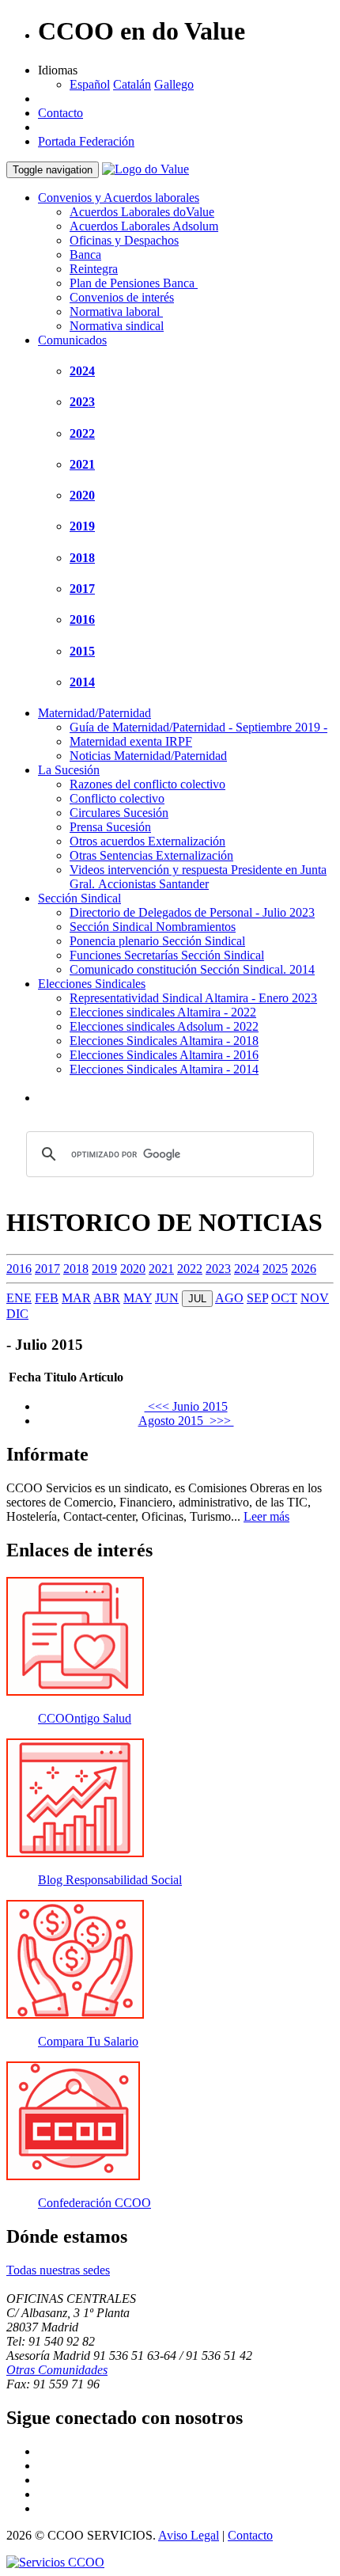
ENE (19, 1298)
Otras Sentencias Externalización (151, 855)
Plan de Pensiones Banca (134, 283)
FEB (47, 1298)
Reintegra (94, 269)
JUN (167, 1298)
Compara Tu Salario (88, 2041)
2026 (304, 1269)
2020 (82, 495)
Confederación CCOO (94, 2203)
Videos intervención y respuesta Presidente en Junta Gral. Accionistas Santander (198, 877)
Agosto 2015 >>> (186, 1421)
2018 (82, 558)
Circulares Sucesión (119, 813)
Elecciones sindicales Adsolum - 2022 (164, 1026)
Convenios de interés (122, 297)
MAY (138, 1298)
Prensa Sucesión (110, 827)
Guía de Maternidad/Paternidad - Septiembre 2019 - (198, 727)
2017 (82, 589)
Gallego (174, 84)
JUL (197, 1299)
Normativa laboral (116, 312)
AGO (229, 1298)
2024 (82, 371)
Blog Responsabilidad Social (110, 1880)
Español (90, 84)
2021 (82, 464)
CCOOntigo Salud (85, 1718)
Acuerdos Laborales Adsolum (144, 226)
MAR (76, 1298)
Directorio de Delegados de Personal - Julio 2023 (192, 912)
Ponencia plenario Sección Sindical (157, 941)
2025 (275, 1269)
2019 (82, 526)
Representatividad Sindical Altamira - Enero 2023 (193, 998)
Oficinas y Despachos (124, 240)
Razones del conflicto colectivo (147, 784)
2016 (82, 619)
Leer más (266, 1516)
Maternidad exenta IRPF (131, 741)
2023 (82, 402)
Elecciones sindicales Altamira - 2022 (163, 1012)
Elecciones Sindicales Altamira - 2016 (164, 1055)
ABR (107, 1298)
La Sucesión (69, 770)
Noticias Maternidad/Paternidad (148, 756)
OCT (284, 1298)
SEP (257, 1298)
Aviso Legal (189, 2535)
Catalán (132, 84)
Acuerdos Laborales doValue (142, 212)
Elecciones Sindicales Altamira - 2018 (164, 1041)
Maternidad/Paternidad (94, 713)
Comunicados (72, 340)
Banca (85, 255)
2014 (82, 682)
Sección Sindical (79, 898)
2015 (82, 651)
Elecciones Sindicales (92, 984)
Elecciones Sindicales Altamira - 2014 (164, 1069)
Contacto (60, 113)
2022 (82, 433)
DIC (17, 1314)
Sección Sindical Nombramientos (153, 927)
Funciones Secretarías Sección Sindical (167, 955)
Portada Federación (86, 141)
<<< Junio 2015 (186, 1406)
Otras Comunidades (57, 2370)
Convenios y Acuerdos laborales (119, 198)
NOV (315, 1298)
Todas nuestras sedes (58, 2270)
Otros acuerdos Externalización (147, 841)
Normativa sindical (117, 326)
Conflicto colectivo (117, 798)
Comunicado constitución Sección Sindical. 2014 (192, 969)
